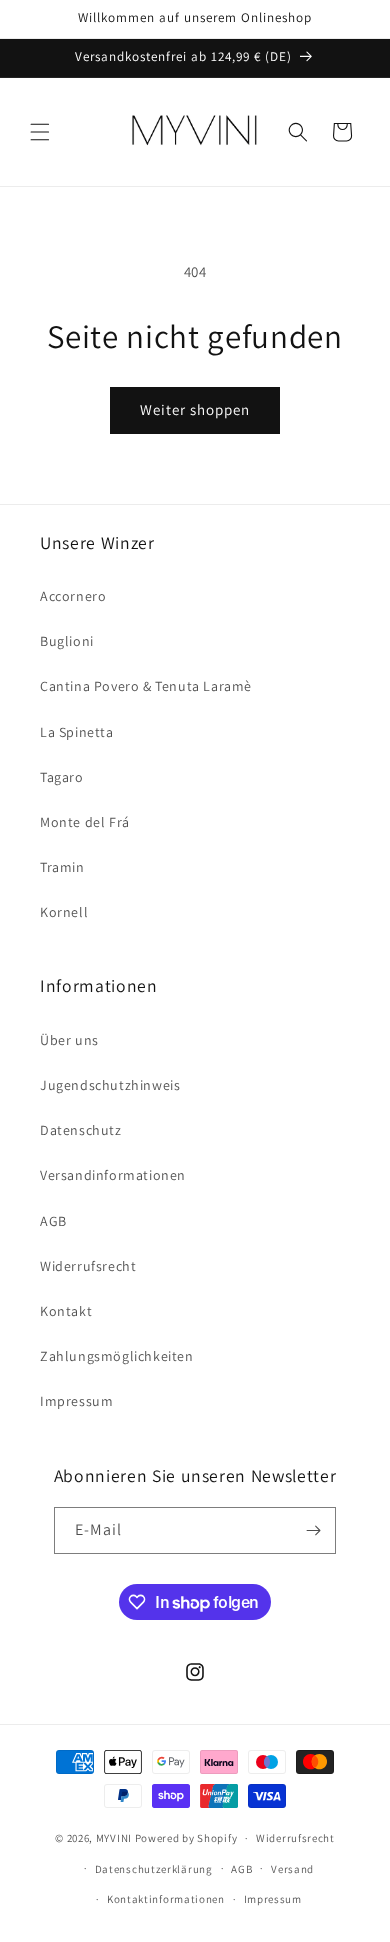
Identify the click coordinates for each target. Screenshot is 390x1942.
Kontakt (66, 1311)
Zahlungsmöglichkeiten (117, 1356)
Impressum (76, 1401)
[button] (40, 132)
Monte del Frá (85, 822)
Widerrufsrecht (88, 1266)
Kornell (64, 912)
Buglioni (67, 641)
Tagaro (62, 777)
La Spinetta (77, 732)
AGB (53, 1221)
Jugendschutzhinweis (110, 1085)
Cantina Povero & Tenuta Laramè (146, 686)
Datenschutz (81, 1130)
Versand (292, 1869)
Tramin (62, 867)
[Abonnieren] (313, 1530)
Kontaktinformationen (166, 1899)
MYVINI (114, 1838)
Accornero (73, 596)
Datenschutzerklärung (154, 1869)
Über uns (69, 1040)
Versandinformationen (113, 1175)
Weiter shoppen (195, 409)
